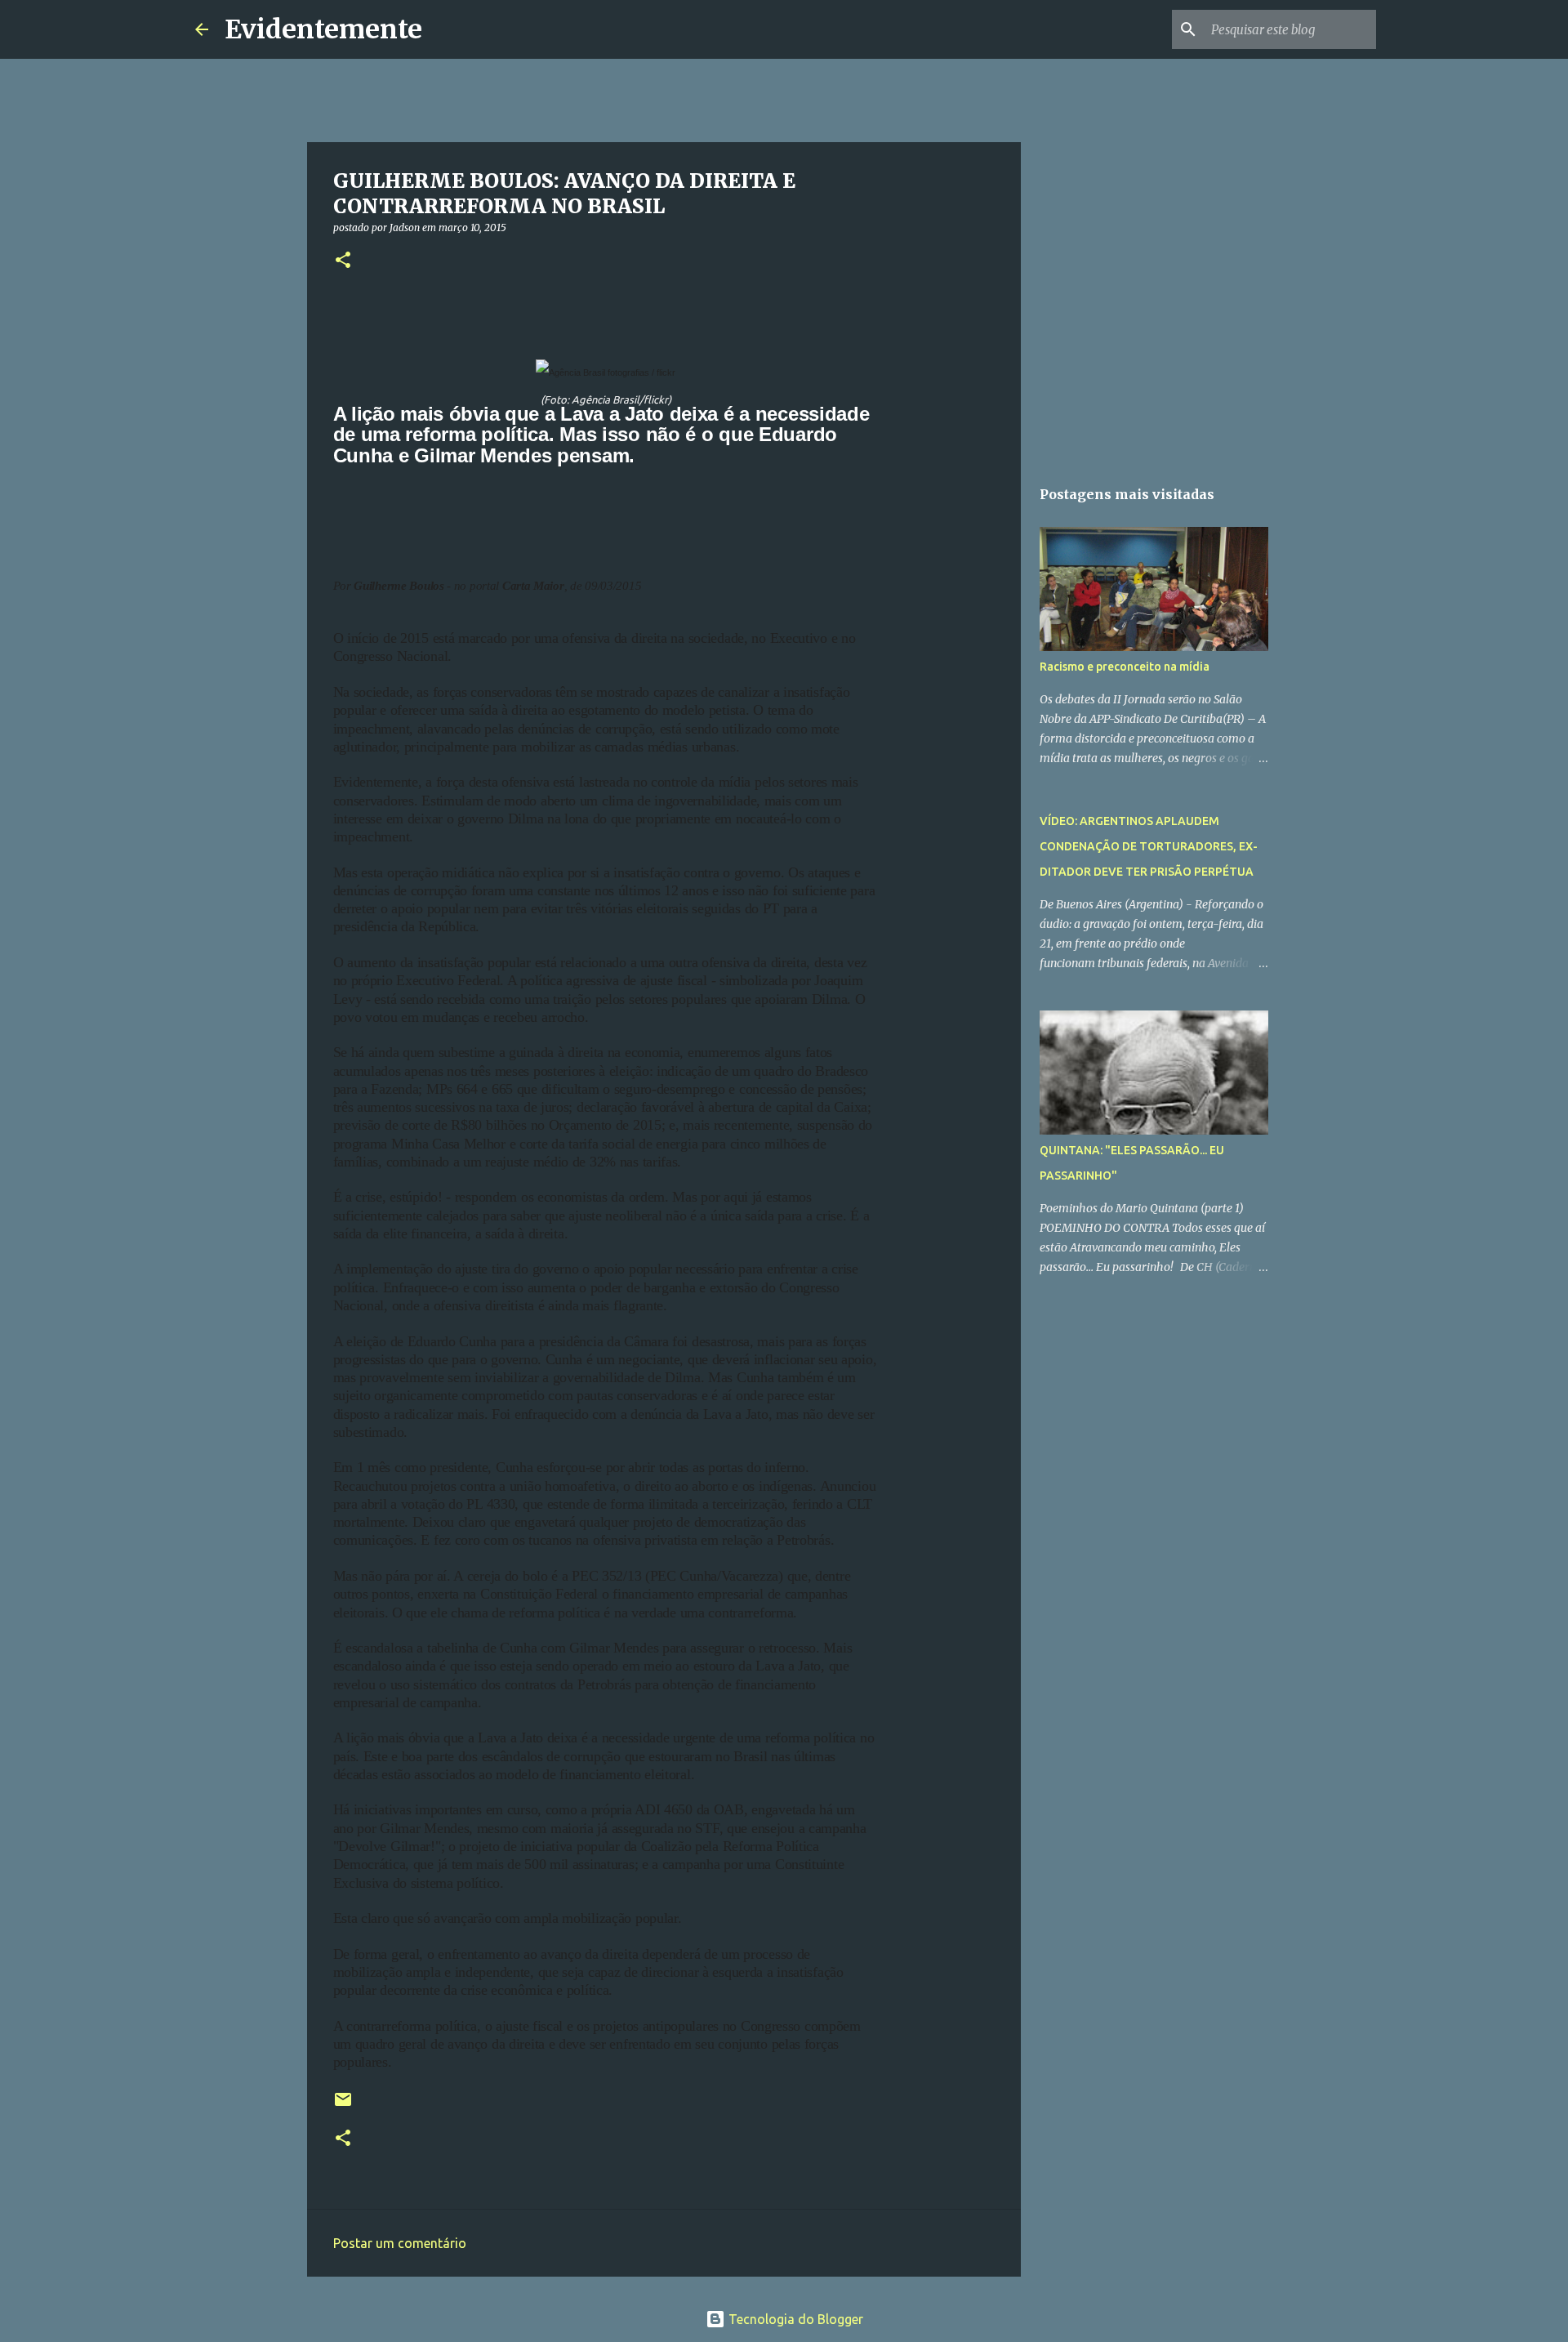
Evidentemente (323, 29)
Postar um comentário (400, 2243)
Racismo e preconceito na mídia (1125, 667)
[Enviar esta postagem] (343, 2106)
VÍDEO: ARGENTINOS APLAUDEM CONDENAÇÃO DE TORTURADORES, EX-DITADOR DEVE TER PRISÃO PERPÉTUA (1149, 846)
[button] (343, 261)
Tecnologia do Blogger (794, 2319)
